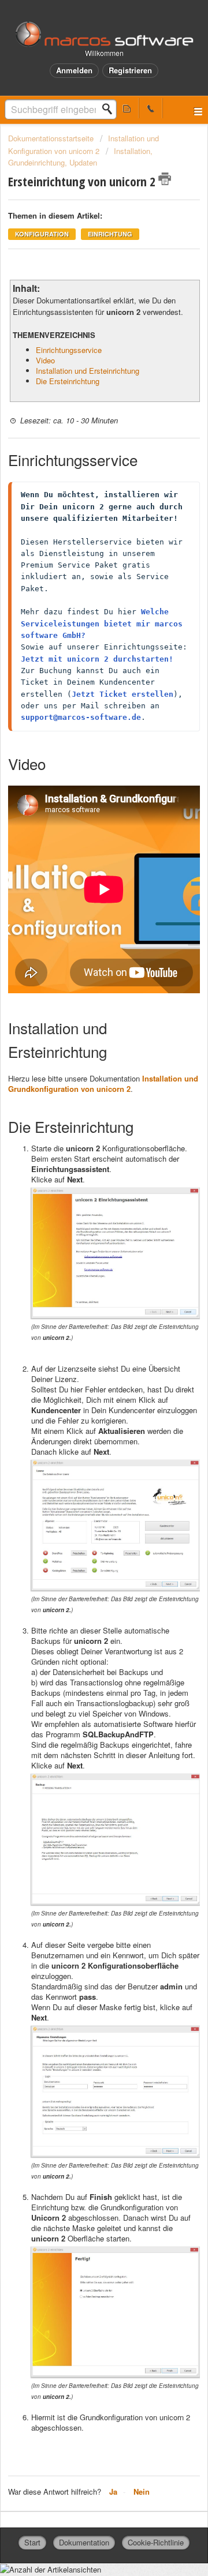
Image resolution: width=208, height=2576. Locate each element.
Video (45, 360)
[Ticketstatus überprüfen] (127, 108)
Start (32, 2542)
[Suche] (110, 109)
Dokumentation (84, 2542)
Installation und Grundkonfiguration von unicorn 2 (103, 1084)
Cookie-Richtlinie (156, 2542)
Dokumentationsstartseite (52, 138)
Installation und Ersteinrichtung (88, 371)
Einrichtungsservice (69, 350)
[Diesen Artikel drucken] (165, 179)
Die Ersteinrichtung (68, 381)
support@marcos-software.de (81, 717)
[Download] (83, 1319)
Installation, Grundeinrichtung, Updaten (80, 157)
